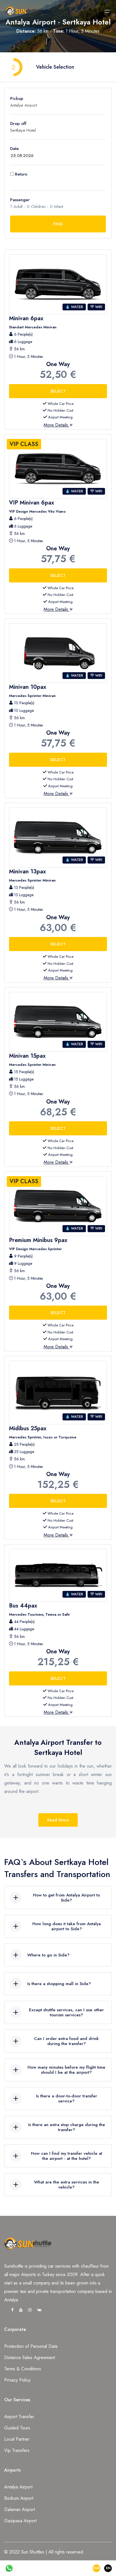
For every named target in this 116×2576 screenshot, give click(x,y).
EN (108, 2568)
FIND (58, 224)
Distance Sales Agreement (30, 2358)
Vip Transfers (17, 2450)
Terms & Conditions (23, 2369)
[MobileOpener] (108, 11)
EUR (96, 2568)
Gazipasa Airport (20, 2521)
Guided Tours (17, 2428)
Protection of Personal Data (31, 2346)
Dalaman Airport (20, 2509)
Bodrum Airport (19, 2498)
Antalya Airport (18, 2487)
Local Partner (17, 2439)
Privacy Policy (17, 2380)
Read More (58, 1820)
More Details (57, 425)
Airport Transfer (19, 2417)
